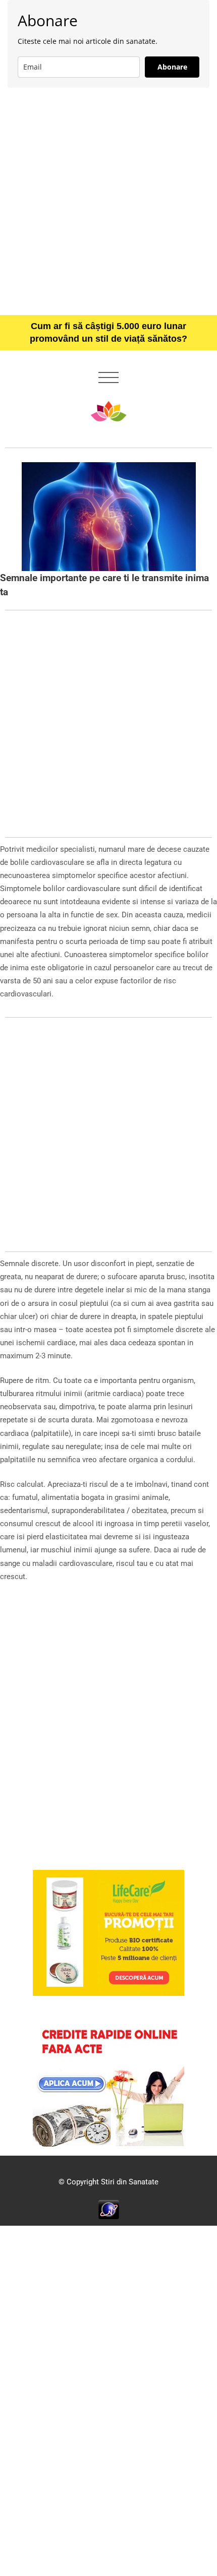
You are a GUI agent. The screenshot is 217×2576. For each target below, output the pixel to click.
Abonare (172, 67)
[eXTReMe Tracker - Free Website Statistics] (109, 2209)
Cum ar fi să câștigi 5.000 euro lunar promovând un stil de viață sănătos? (108, 332)
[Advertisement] (108, 201)
